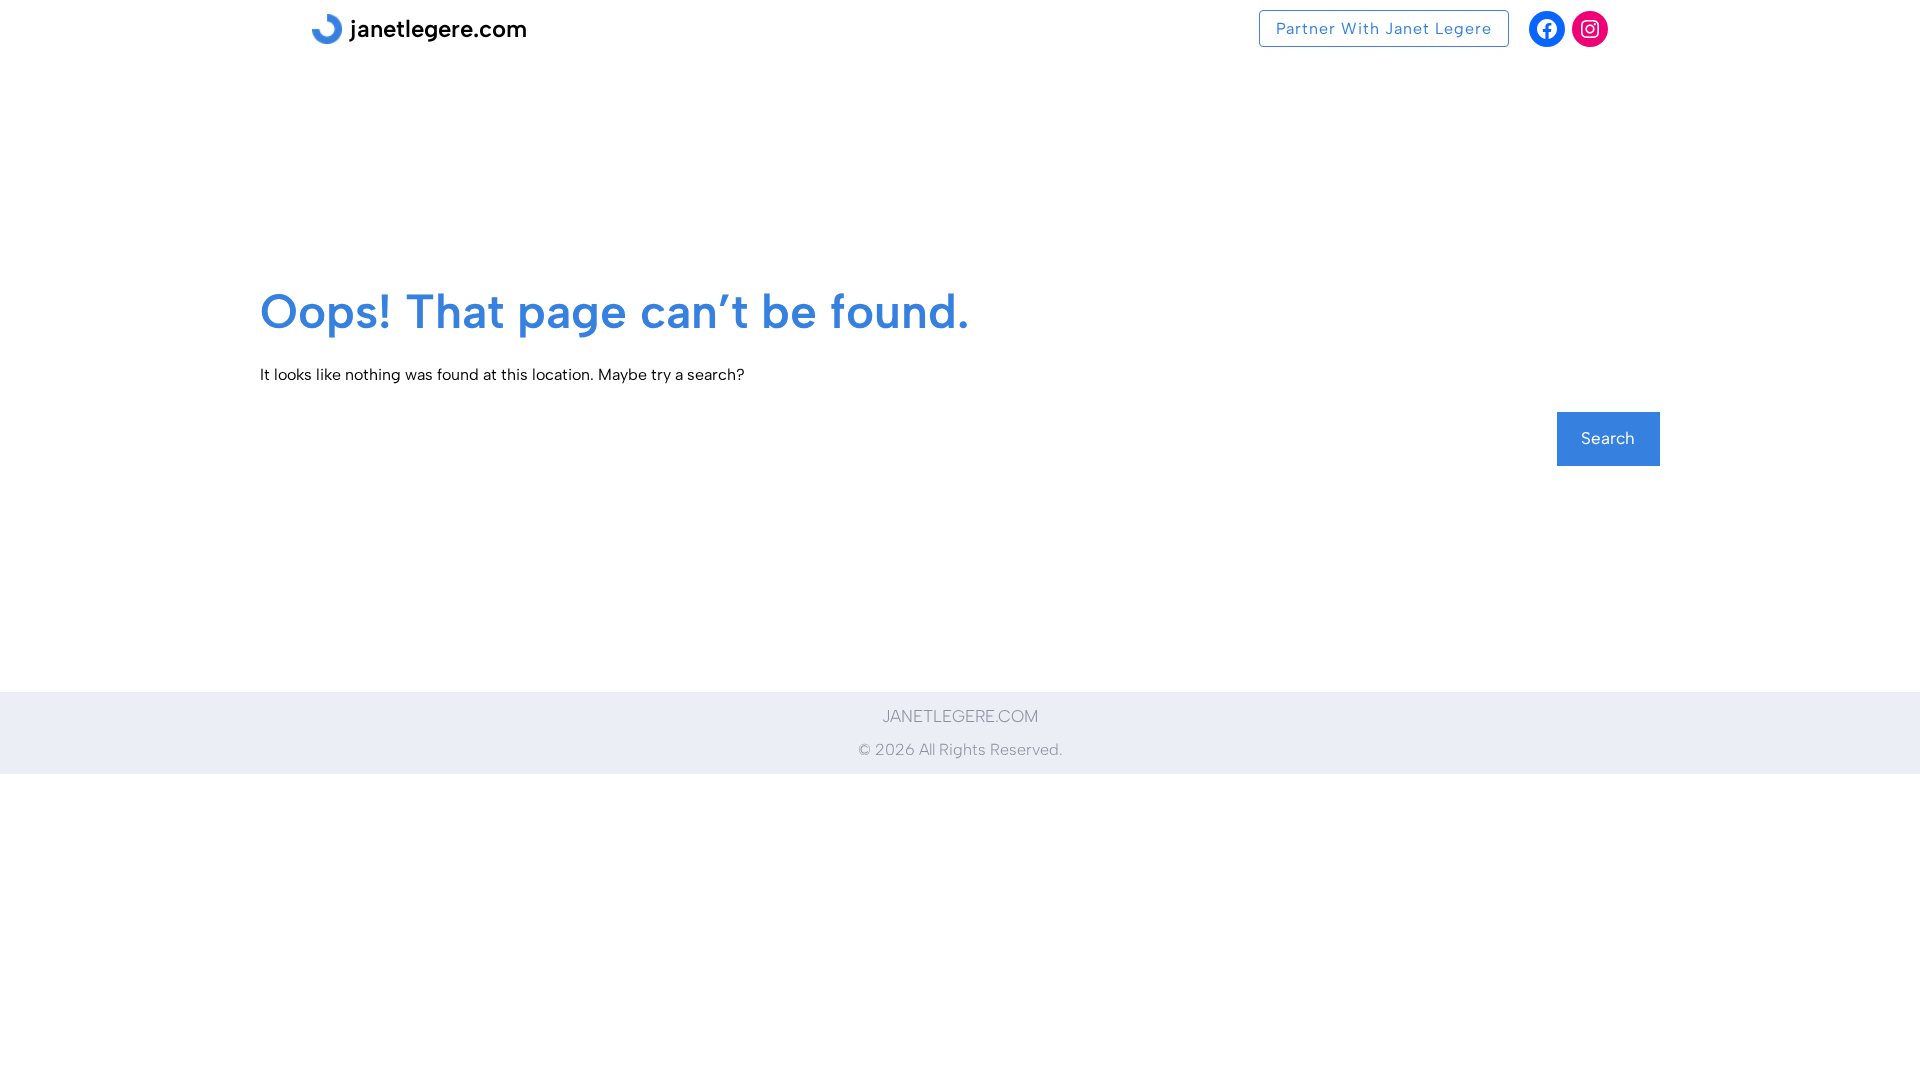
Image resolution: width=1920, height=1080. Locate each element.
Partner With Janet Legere (1384, 28)
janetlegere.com (438, 28)
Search (1608, 438)
